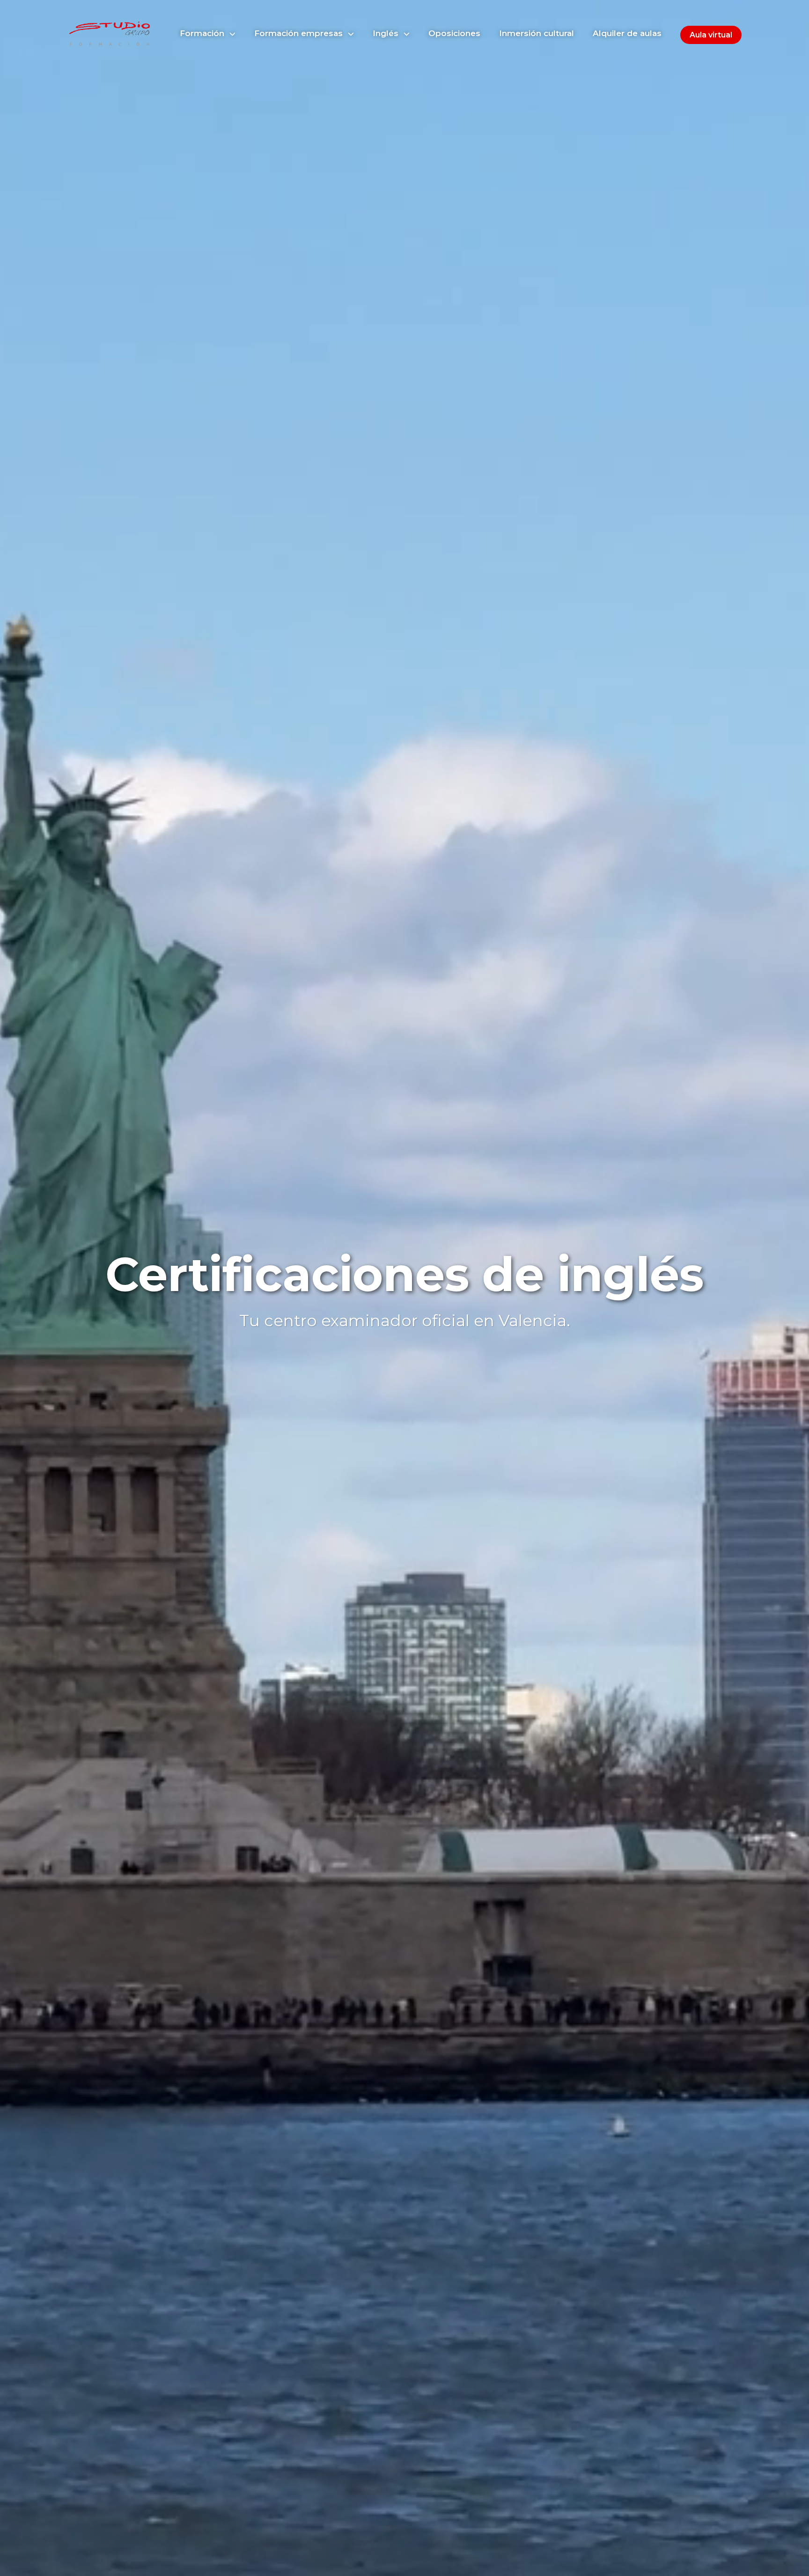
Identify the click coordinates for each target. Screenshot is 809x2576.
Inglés (387, 33)
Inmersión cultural (537, 33)
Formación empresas (300, 33)
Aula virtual (711, 35)
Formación (203, 33)
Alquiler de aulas (627, 33)
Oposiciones (454, 33)
